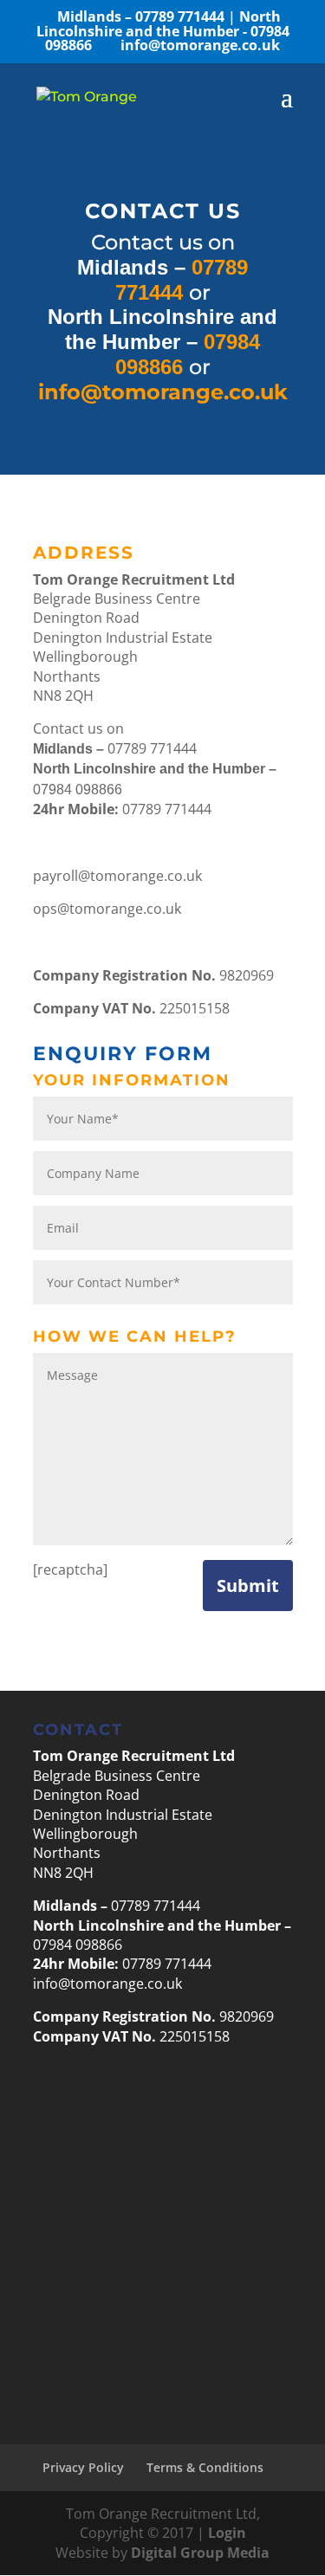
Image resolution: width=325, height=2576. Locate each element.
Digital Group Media (200, 2553)
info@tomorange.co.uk (107, 1984)
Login (227, 2533)
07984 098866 (163, 31)
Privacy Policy (83, 2467)
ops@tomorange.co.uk (107, 909)
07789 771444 (143, 16)
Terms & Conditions (205, 2467)
